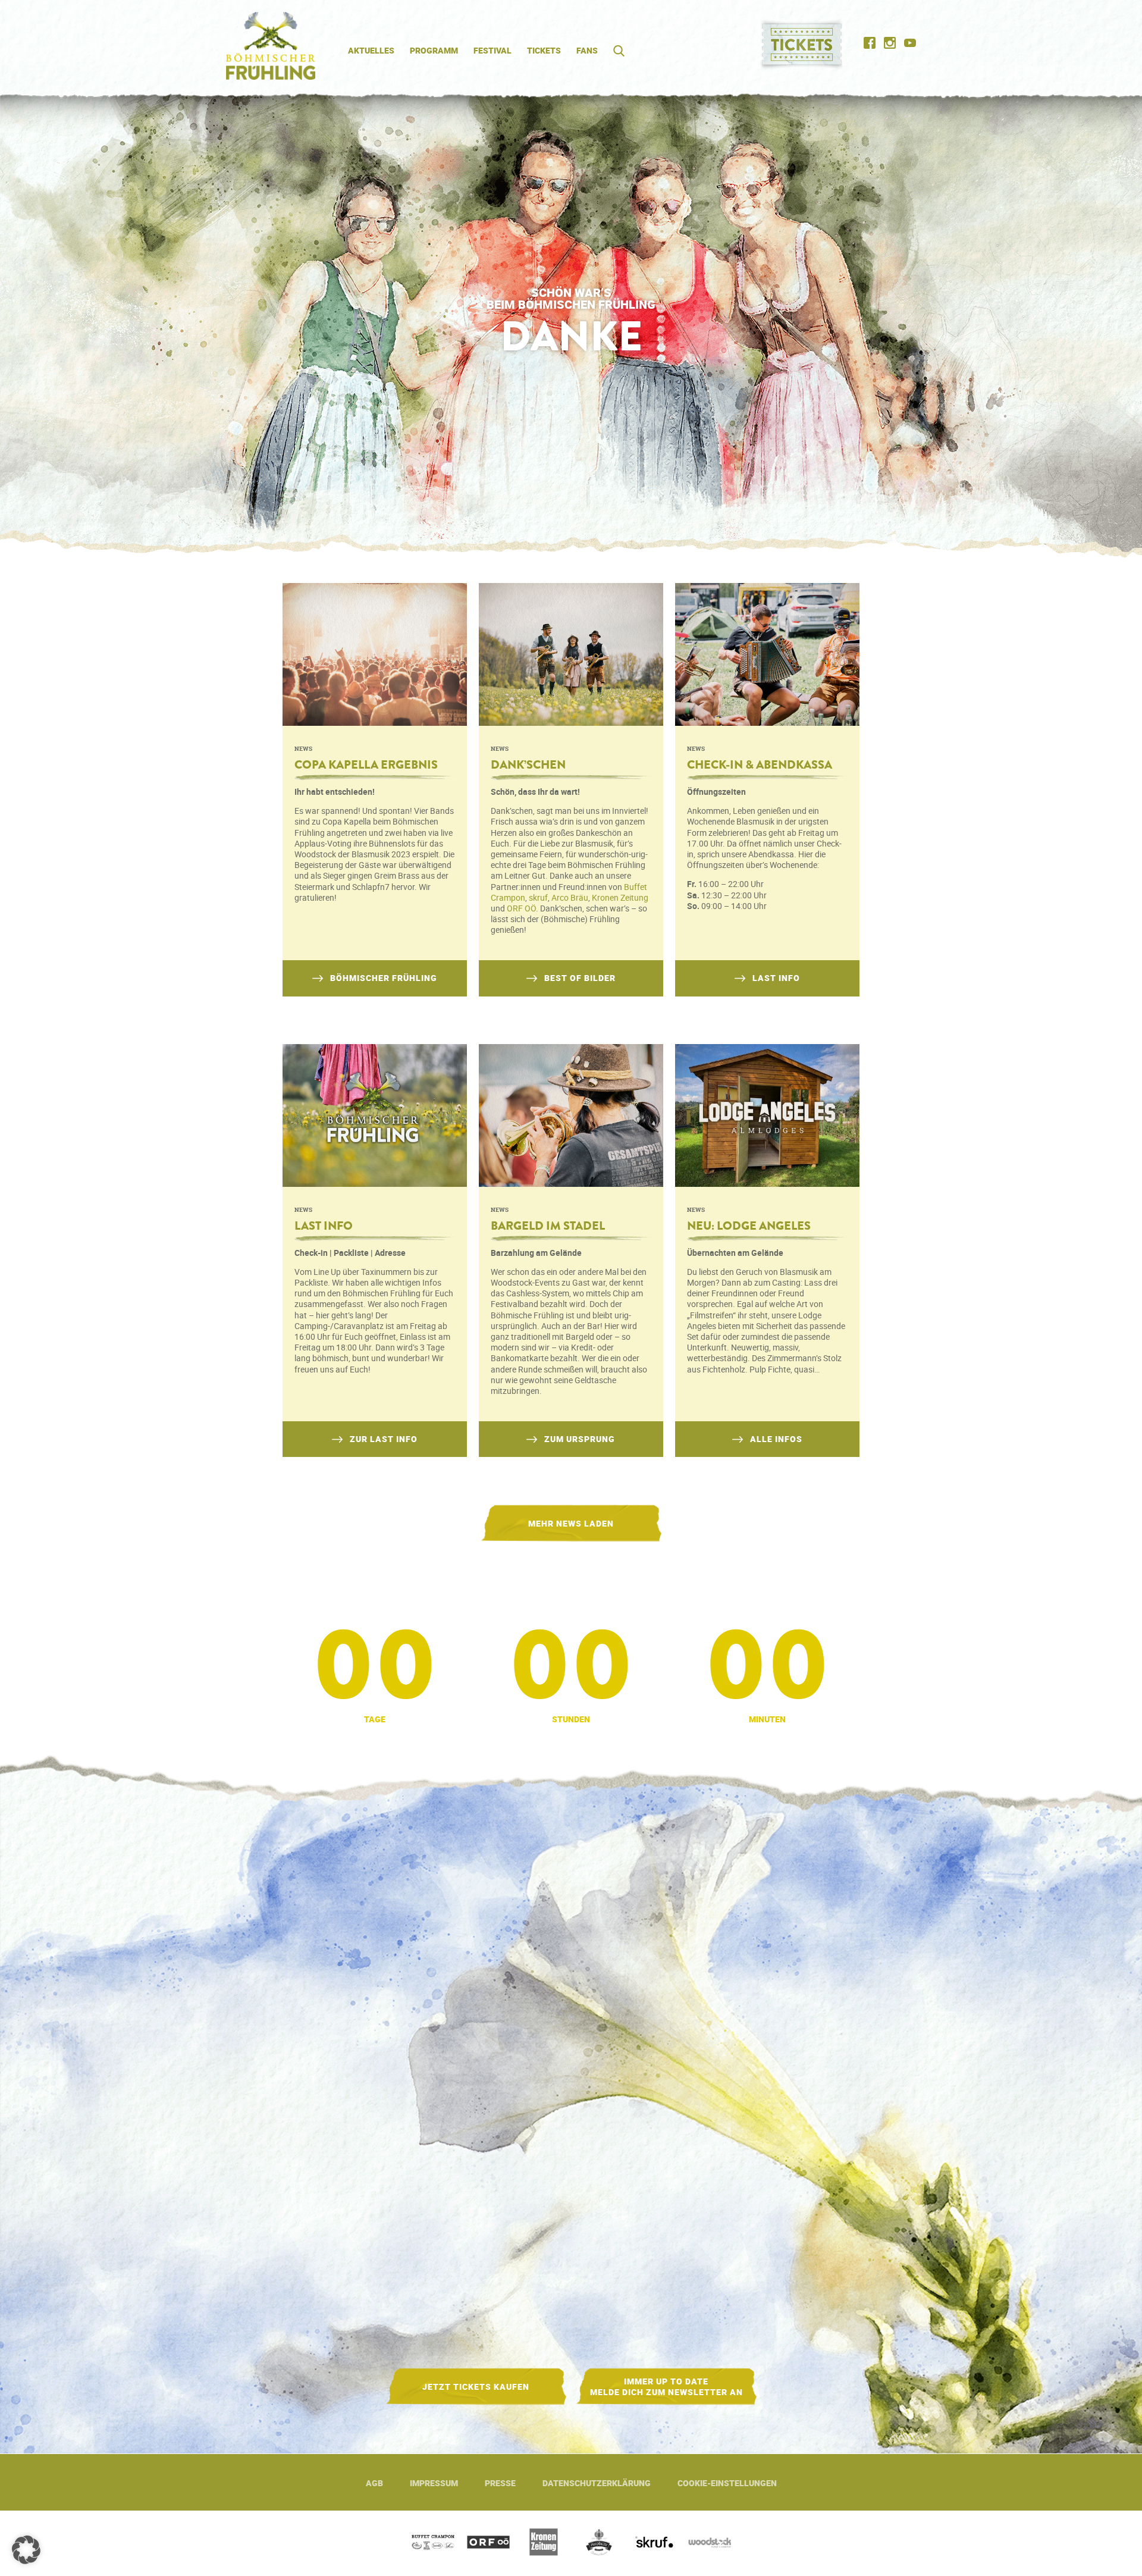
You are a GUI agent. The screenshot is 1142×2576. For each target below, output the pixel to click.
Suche (615, 51)
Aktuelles (371, 50)
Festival (492, 50)
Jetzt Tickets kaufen (476, 2387)
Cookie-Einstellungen (727, 2483)
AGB (374, 2483)
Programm (434, 50)
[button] (26, 2550)
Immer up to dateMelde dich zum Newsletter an (666, 2387)
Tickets (544, 50)
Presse (500, 2483)
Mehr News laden (571, 1523)
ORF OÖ (521, 908)
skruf (538, 897)
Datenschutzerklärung (597, 2483)
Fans (587, 50)
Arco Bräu (570, 897)
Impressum (434, 2483)
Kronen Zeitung (620, 897)
